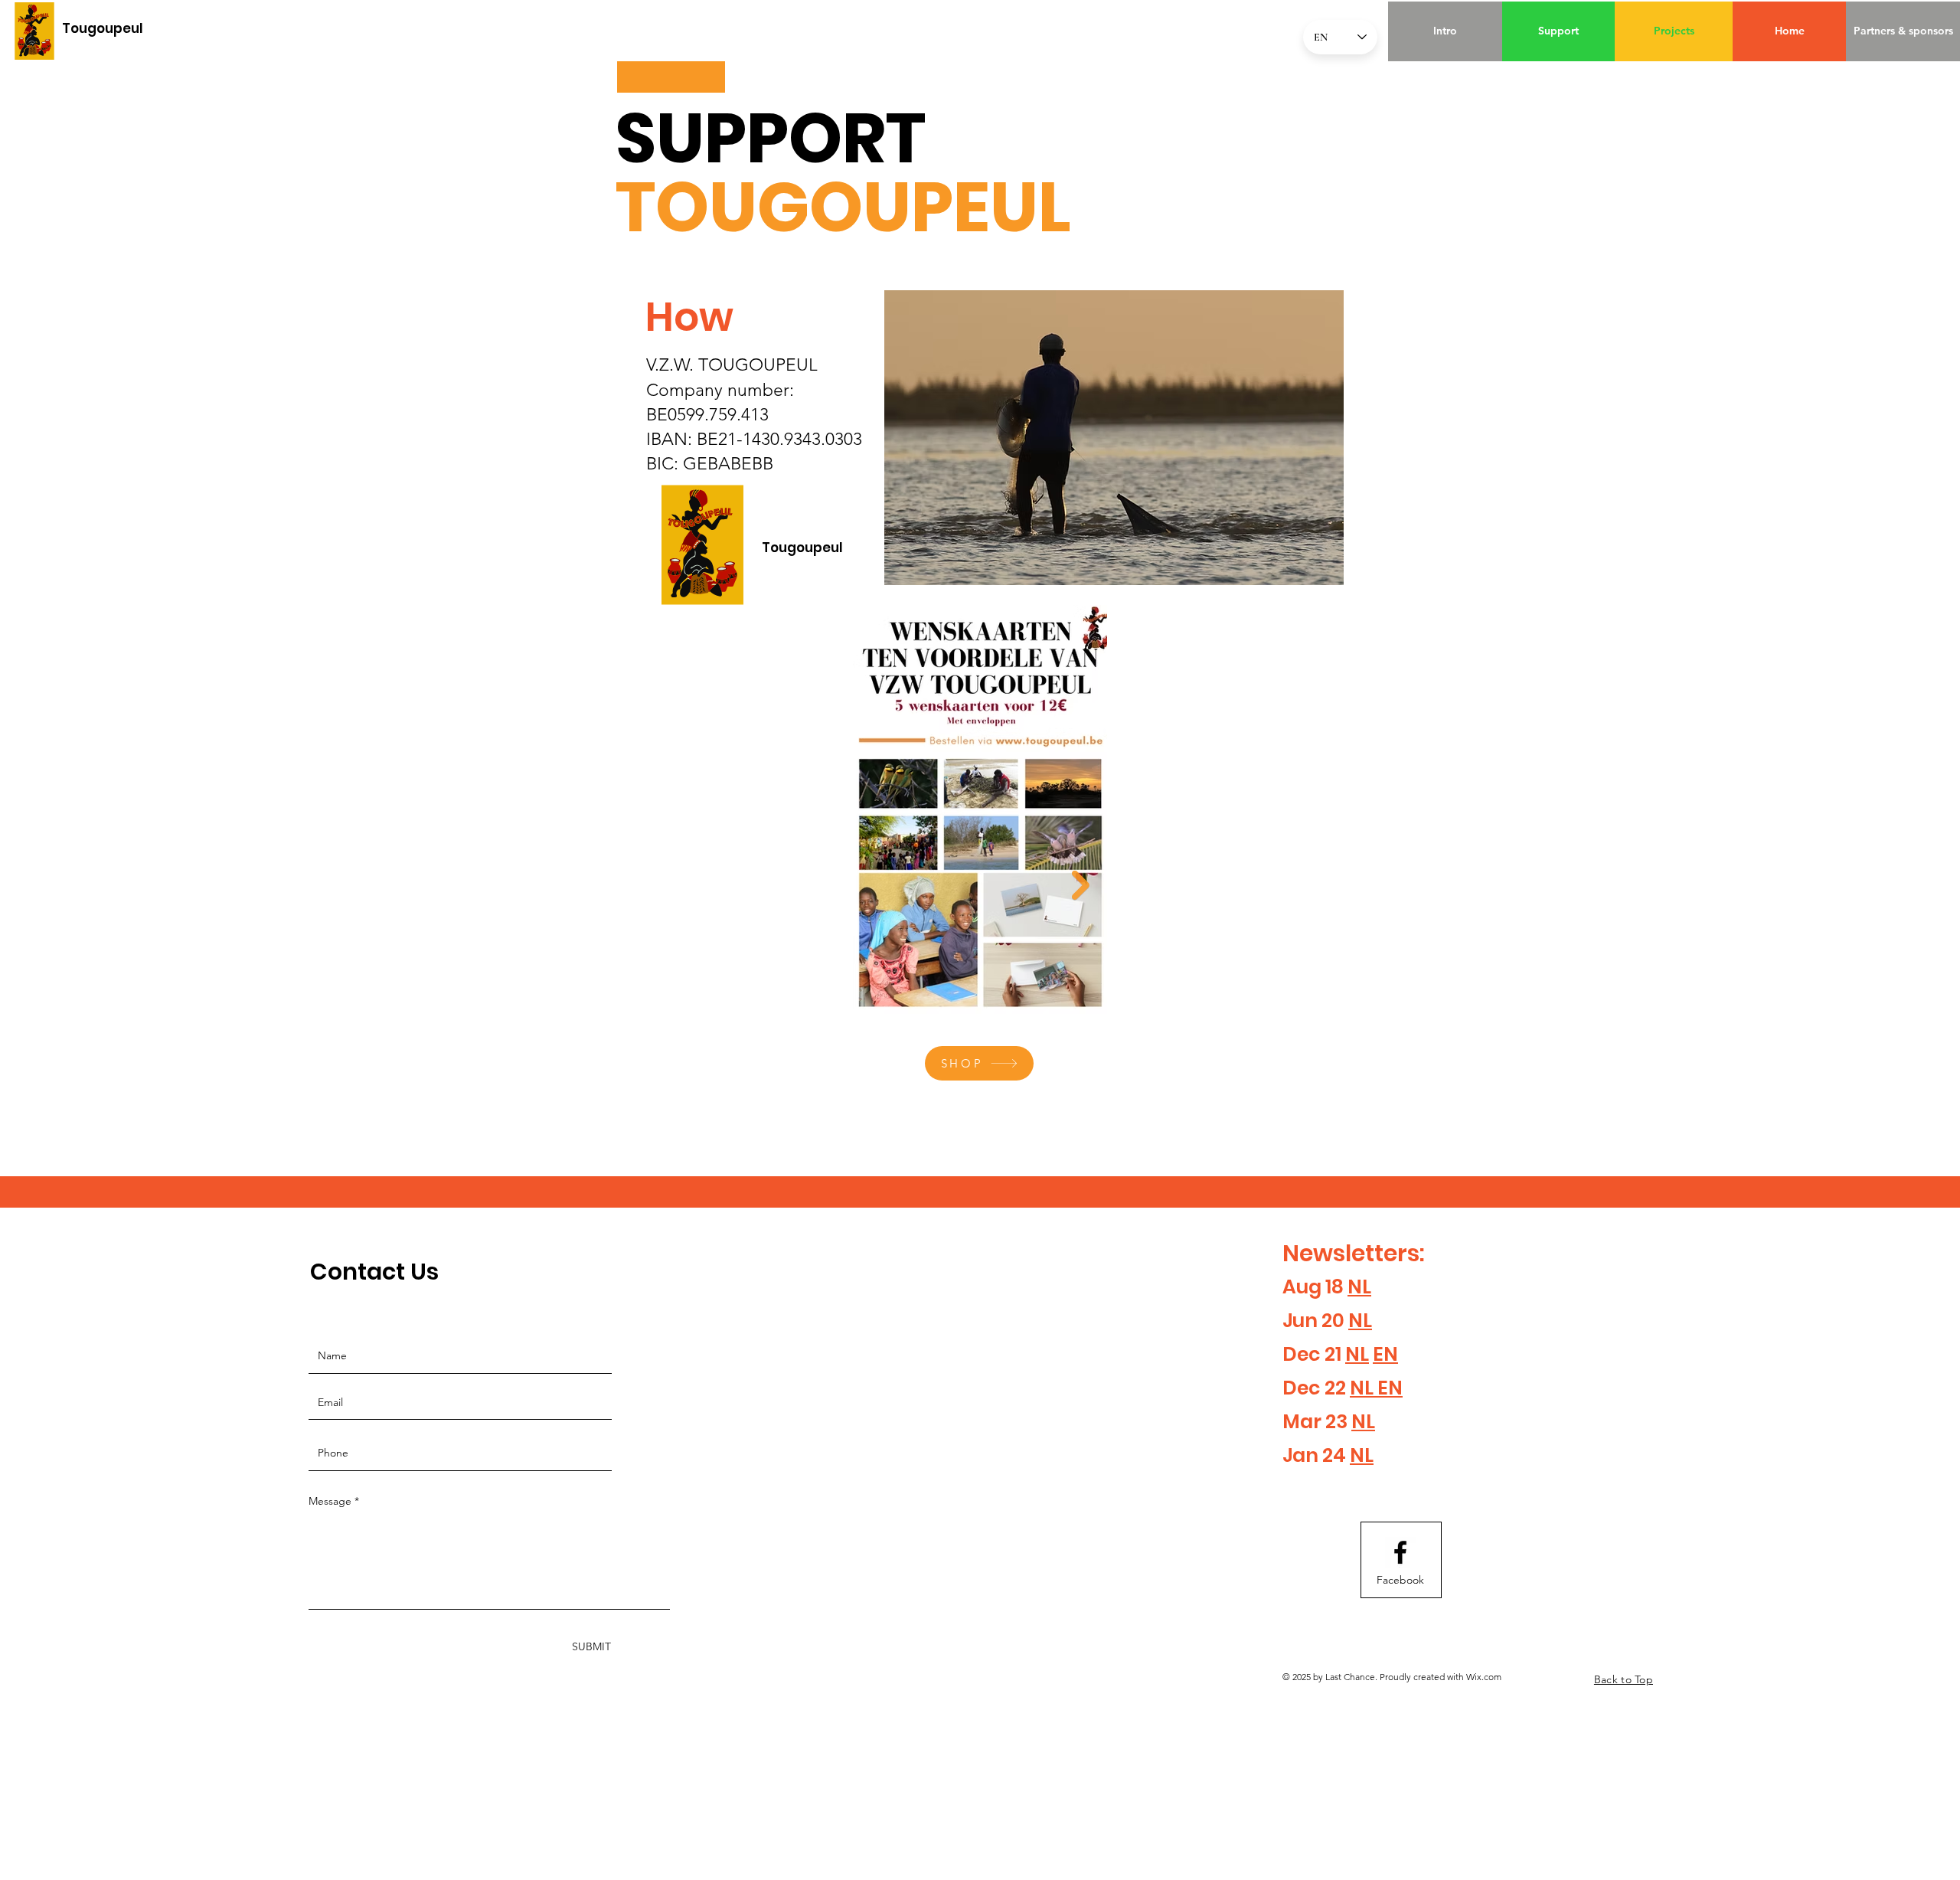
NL (1359, 1287)
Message (330, 1501)
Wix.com (1484, 1677)
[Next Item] (1081, 886)
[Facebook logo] (1400, 1552)
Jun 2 (1307, 1321)
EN (1385, 1354)
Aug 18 (1315, 1287)
